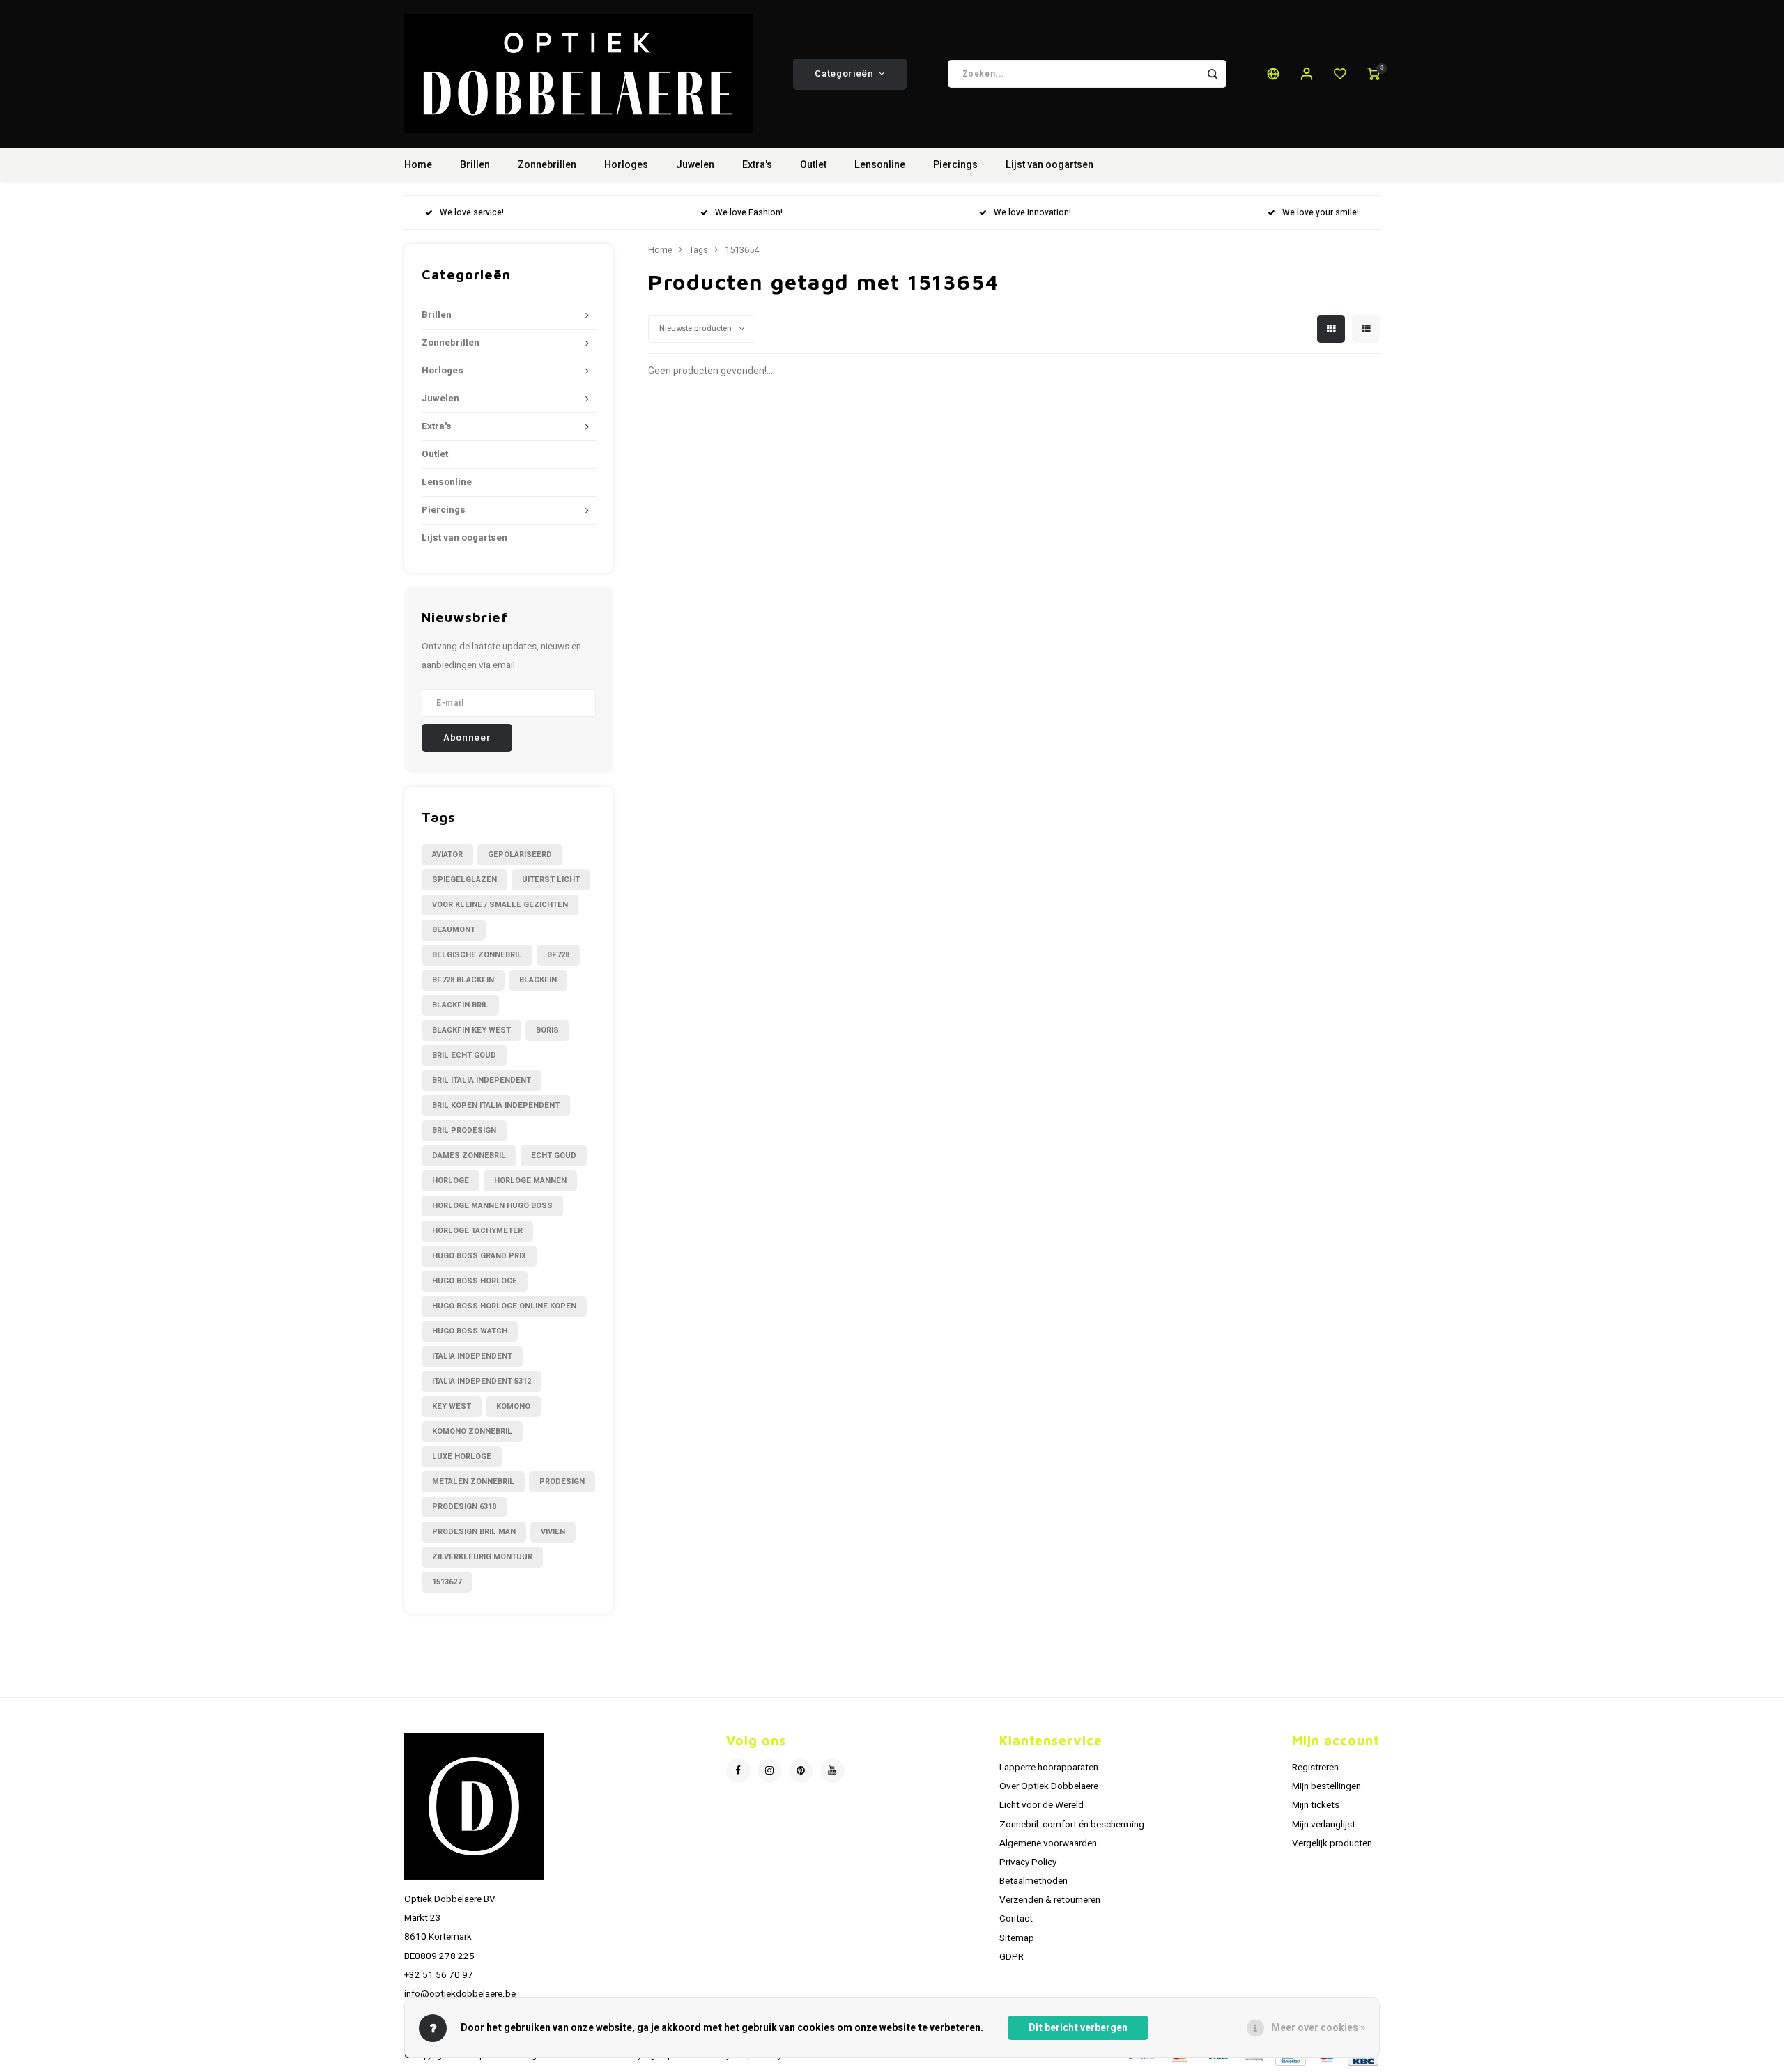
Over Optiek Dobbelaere (1049, 1786)
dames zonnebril (469, 1155)
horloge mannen (530, 1181)
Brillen (475, 165)
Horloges (626, 165)
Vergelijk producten (1332, 1843)
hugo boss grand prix (479, 1256)
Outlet (813, 165)
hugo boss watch (470, 1331)
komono (513, 1406)
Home (418, 165)
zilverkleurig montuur (482, 1557)
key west (452, 1406)
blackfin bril (460, 1005)
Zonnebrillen (547, 165)
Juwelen (695, 165)
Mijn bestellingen (1327, 1786)
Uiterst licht (551, 880)
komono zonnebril (472, 1431)
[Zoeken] (1213, 74)
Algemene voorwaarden (1048, 1843)
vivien (553, 1532)
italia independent (472, 1356)
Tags (699, 250)
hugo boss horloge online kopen (504, 1306)
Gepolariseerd (520, 855)
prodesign (562, 1482)
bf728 (558, 955)
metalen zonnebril (473, 1482)
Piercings (955, 165)
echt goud (554, 1155)
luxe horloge (462, 1456)
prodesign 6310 (464, 1507)
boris (547, 1030)
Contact (1016, 1919)
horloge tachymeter (477, 1231)
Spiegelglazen (464, 880)
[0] (1374, 74)
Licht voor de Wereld (1041, 1805)
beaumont (454, 930)
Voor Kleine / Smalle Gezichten (500, 905)
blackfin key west (471, 1030)
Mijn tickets (1316, 1805)
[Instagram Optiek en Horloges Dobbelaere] (770, 1771)
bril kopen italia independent (496, 1105)
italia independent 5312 (482, 1381)
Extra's (757, 165)
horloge (451, 1181)
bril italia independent (482, 1080)
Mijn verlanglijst (1324, 1825)
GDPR (1012, 1957)
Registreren (1315, 1768)
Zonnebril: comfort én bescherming (1072, 1825)
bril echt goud (464, 1055)
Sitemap (1017, 1938)
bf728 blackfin (463, 980)
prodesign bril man (474, 1532)
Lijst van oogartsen (1049, 165)
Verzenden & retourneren (1050, 1900)
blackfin (538, 980)
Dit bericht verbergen (1078, 2028)
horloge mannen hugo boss (492, 1206)
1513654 (742, 250)
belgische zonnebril (477, 955)
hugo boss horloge (475, 1281)
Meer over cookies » (1318, 2028)
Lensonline (880, 165)
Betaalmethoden (1033, 1881)
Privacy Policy (1028, 1862)
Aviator (447, 855)
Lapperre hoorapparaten (1049, 1768)
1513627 (447, 1582)
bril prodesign (464, 1130)
